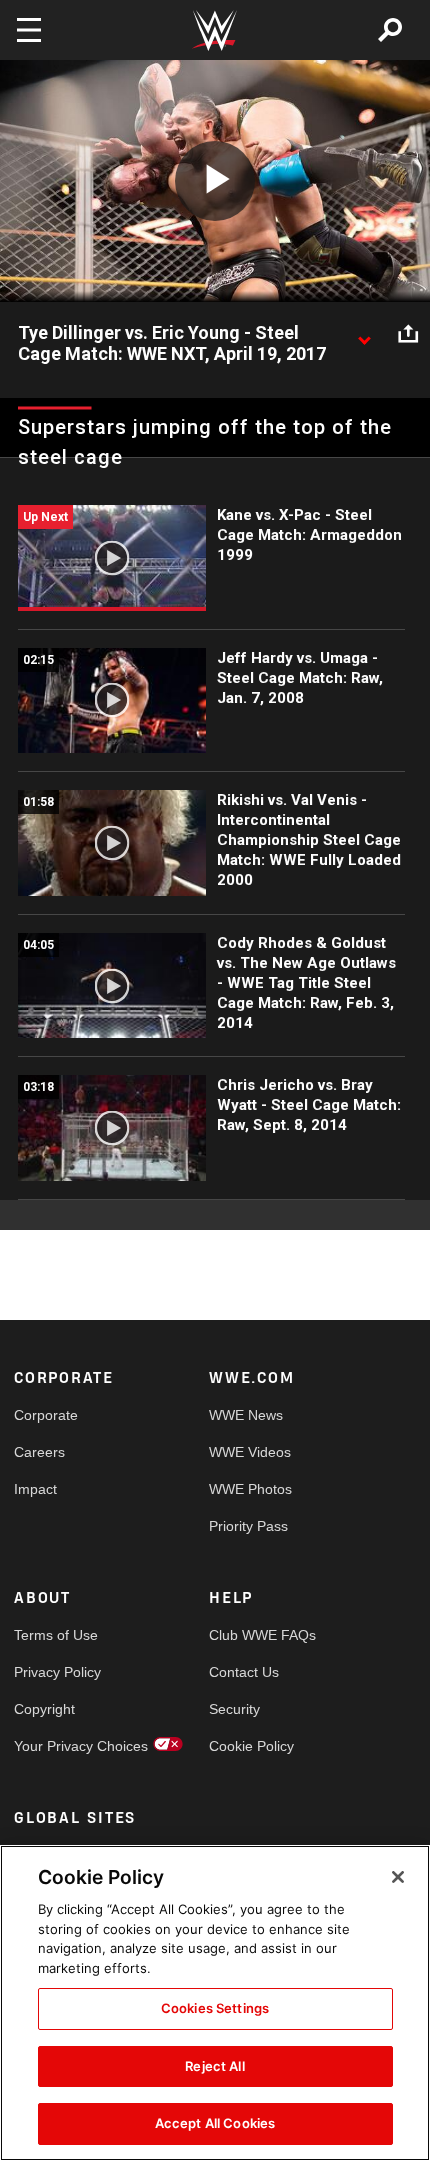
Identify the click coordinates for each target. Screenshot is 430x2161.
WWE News (246, 1415)
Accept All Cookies (215, 2123)
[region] (215, 2003)
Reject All (214, 2066)
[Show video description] (364, 334)
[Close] (398, 1877)
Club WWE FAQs (258, 1635)
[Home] (215, 30)
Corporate (46, 1415)
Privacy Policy (57, 1672)
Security (234, 1709)
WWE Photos (250, 1489)
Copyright (44, 1709)
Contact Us (244, 1672)
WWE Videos (250, 1452)
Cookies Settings (215, 2008)
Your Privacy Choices (63, 1746)
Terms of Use (56, 1635)
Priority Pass (248, 1526)
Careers (39, 1452)
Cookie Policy (251, 1746)
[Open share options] (408, 334)
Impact (35, 1489)
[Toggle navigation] (29, 30)
